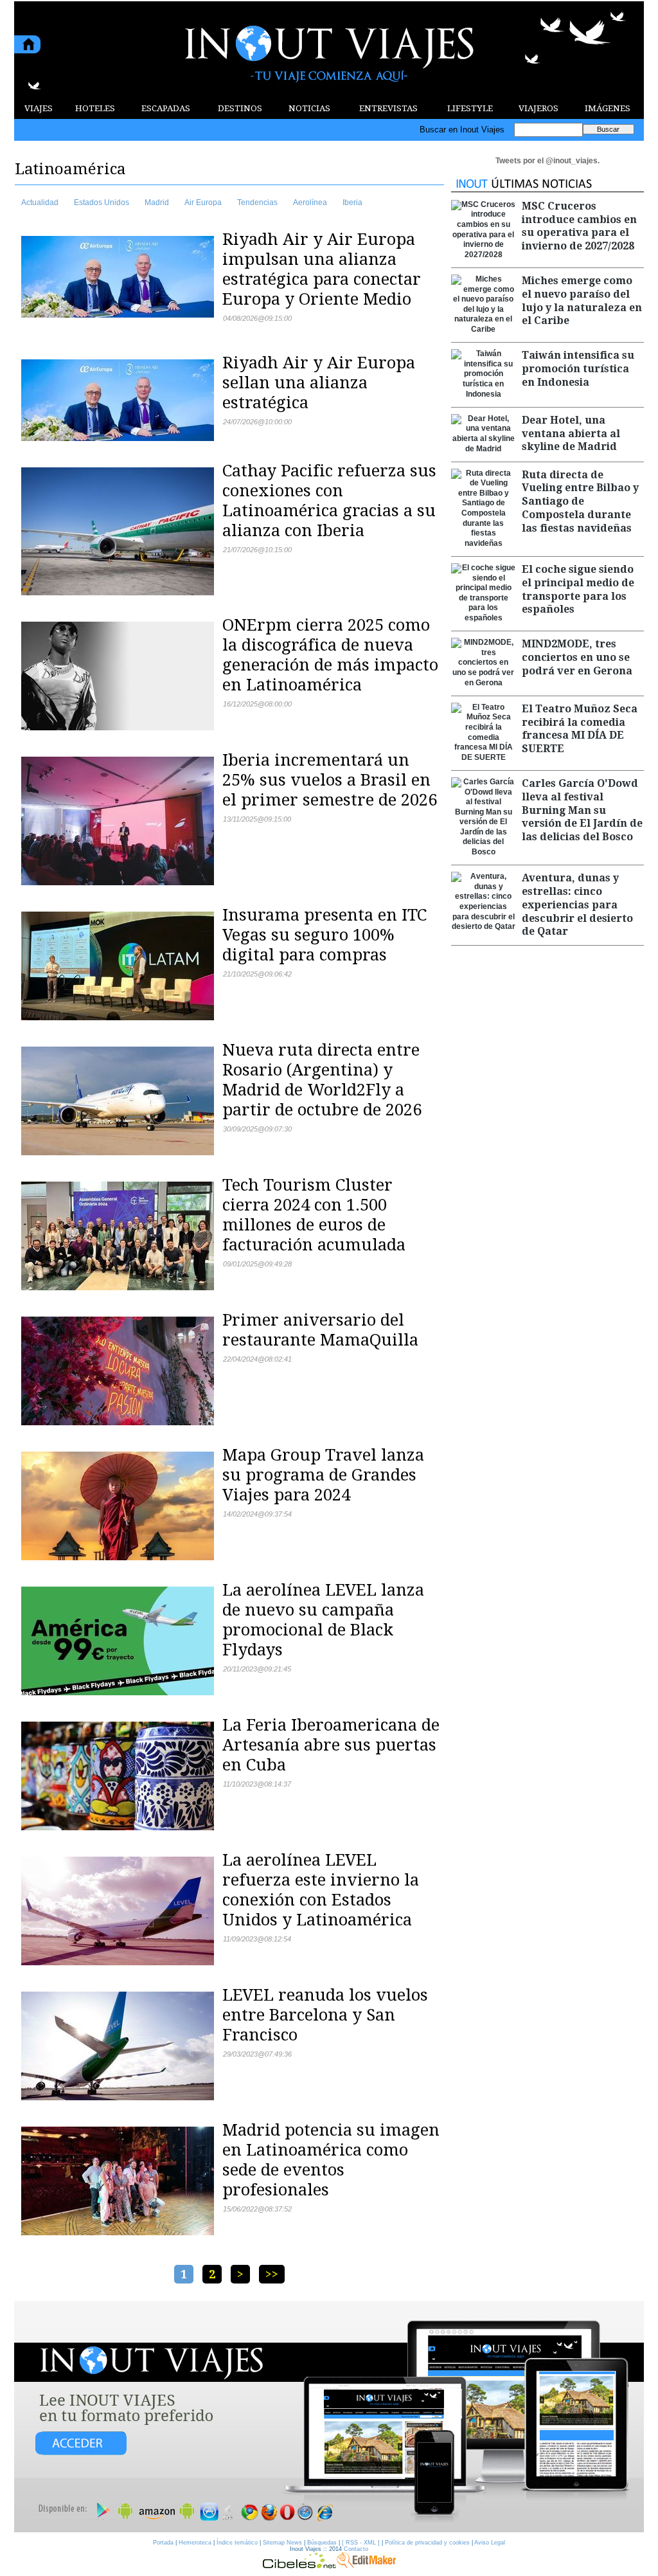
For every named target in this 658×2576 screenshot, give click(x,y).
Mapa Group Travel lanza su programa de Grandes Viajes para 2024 (323, 1475)
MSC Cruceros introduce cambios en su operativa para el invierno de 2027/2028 (579, 226)
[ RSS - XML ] (361, 2543)
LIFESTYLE (470, 108)
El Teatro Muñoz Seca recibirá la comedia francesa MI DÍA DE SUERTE (580, 729)
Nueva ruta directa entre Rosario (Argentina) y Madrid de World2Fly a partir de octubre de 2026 (322, 1080)
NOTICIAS (309, 108)
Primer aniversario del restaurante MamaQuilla (320, 1330)
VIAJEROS (538, 108)
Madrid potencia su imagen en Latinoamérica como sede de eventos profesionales (331, 2160)
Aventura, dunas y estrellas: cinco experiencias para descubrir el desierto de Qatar (577, 905)
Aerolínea (310, 203)
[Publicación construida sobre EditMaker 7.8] (366, 2565)
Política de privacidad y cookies (427, 2543)
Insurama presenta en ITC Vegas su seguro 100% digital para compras (325, 935)
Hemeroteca (195, 2543)
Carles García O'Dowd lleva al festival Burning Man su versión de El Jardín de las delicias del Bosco (582, 810)
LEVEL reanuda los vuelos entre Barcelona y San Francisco (325, 2015)
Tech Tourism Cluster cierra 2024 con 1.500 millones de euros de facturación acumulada (314, 1215)
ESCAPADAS (166, 108)
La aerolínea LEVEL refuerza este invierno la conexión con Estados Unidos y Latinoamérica (321, 1890)
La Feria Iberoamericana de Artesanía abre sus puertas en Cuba (331, 1745)
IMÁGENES (608, 108)
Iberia (352, 203)
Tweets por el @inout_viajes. (547, 161)
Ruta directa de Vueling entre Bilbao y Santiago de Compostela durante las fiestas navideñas (580, 501)
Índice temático (237, 2543)
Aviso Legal (490, 2543)
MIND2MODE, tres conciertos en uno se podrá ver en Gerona (577, 657)
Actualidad (40, 203)
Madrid (157, 203)
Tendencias (257, 203)
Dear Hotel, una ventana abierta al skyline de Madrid (571, 434)
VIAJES (39, 108)
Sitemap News (282, 2543)
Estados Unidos (102, 203)
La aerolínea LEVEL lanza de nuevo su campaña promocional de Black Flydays (323, 1620)
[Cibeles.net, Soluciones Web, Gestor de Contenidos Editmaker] (299, 2565)
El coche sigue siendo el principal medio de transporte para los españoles (578, 589)
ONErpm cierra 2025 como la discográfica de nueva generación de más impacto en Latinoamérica (330, 655)
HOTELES (95, 108)
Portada (163, 2543)
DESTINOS (240, 108)
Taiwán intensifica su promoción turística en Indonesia (578, 369)
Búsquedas (322, 2543)
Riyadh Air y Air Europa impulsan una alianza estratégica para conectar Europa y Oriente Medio (322, 269)
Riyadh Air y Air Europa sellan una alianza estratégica (319, 383)
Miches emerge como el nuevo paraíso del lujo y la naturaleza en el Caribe (582, 301)
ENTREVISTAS (388, 108)
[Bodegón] (329, 2417)
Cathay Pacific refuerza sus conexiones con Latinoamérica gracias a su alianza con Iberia (329, 500)
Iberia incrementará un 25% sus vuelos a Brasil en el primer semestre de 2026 (330, 780)
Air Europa (203, 203)
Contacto (356, 2549)
